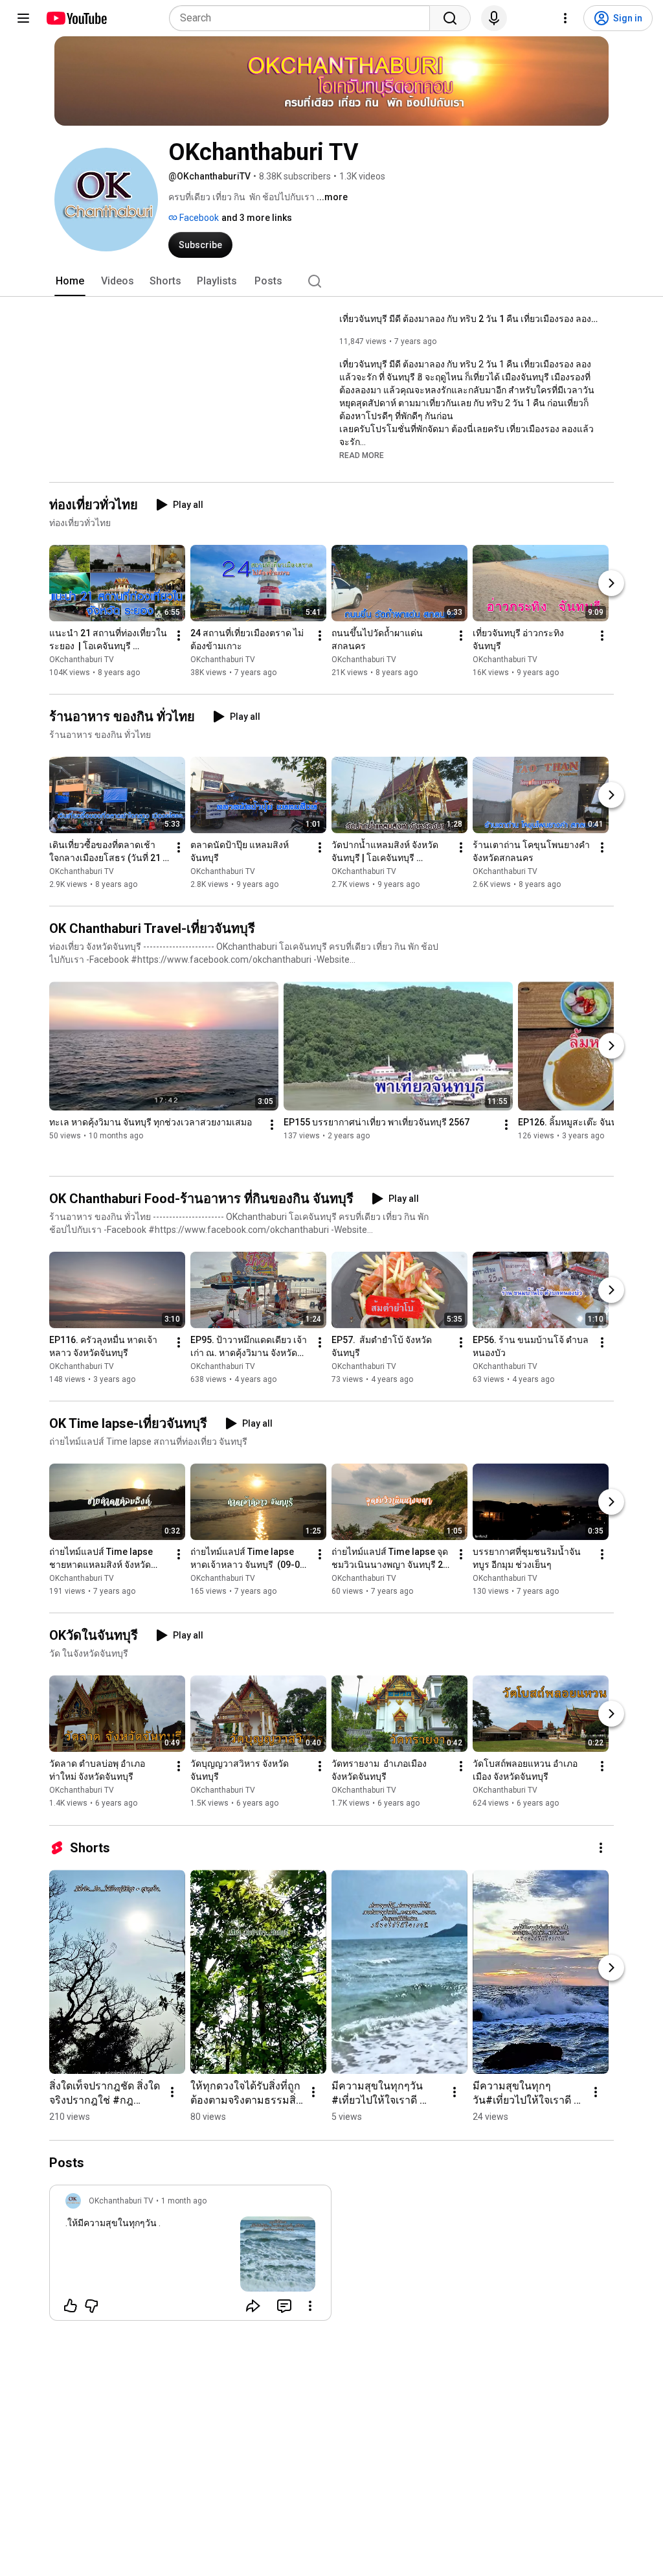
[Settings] (565, 18)
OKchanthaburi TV (82, 660)
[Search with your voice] (494, 18)
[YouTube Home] (76, 18)
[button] (362, 455)
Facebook (198, 218)
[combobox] (303, 18)
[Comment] (284, 2306)
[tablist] (331, 281)
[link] (190, 2257)
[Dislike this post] (91, 2306)
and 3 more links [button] (257, 218)
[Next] (611, 583)
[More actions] (179, 636)
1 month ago (184, 2201)
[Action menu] (310, 2306)
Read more (362, 455)
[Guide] (23, 18)
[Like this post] (71, 2306)
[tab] (70, 281)
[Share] (253, 2306)
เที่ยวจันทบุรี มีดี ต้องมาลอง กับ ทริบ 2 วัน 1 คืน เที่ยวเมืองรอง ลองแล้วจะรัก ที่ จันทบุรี (469, 319)
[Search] (450, 18)
